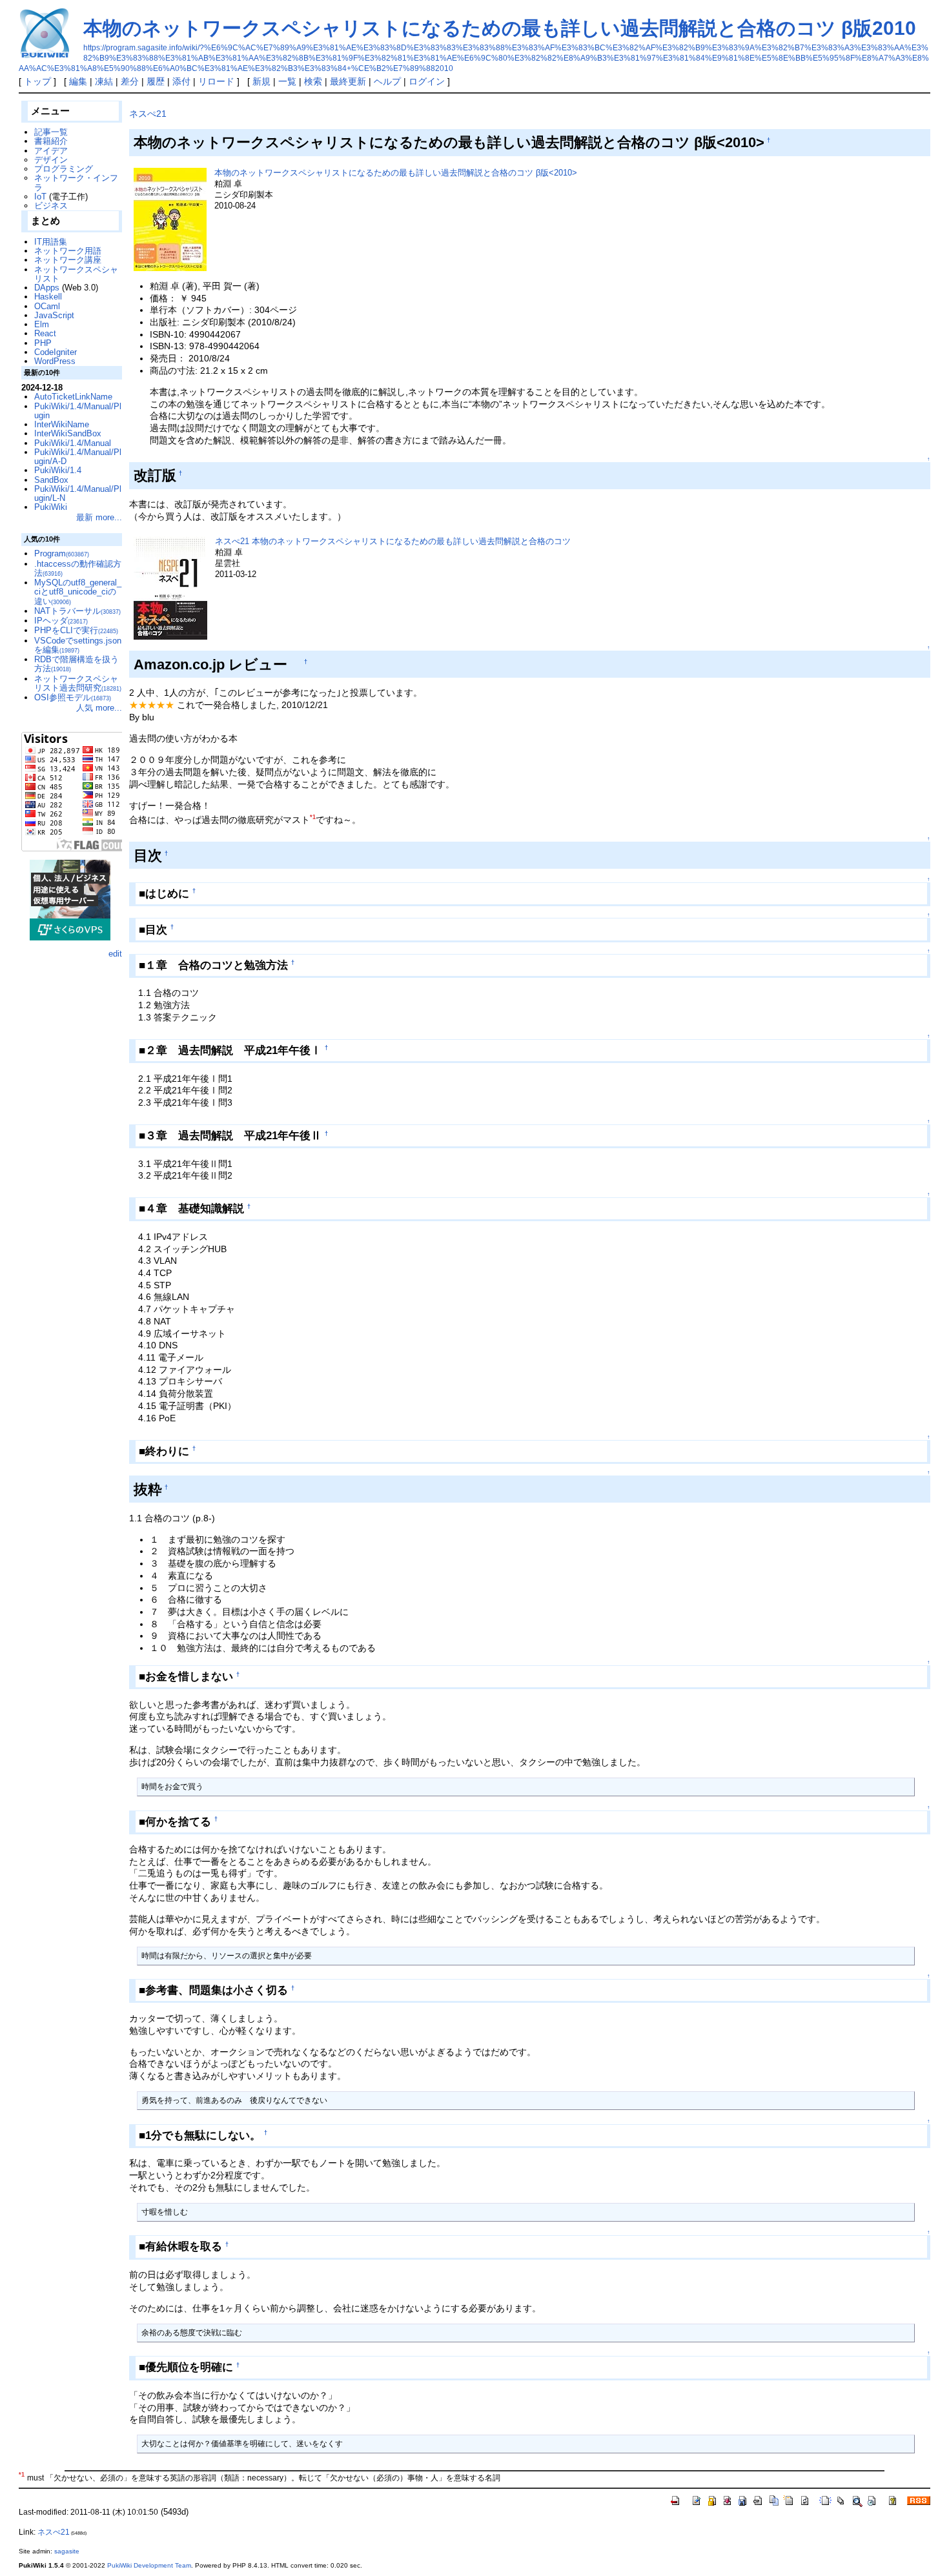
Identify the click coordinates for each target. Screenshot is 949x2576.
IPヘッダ (61, 621)
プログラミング (64, 169)
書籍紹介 (51, 141)
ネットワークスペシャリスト (76, 274)
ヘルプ (387, 81)
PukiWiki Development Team (149, 2565)
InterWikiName (62, 424)
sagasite (67, 2551)
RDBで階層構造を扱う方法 (77, 664)
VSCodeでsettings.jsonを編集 (78, 645)
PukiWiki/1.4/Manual (73, 443)
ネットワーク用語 (68, 251)
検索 (313, 81)
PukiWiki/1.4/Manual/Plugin (78, 411)
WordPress (55, 361)
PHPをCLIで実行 (76, 630)
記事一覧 (51, 132)
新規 (261, 81)
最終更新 (348, 81)
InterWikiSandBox (68, 433)
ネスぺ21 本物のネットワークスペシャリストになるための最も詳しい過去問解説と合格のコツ (393, 541)
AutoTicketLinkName (73, 397)
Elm (42, 324)
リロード (216, 81)
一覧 (287, 81)
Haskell (48, 297)
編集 (78, 81)
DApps (47, 288)
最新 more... (99, 517)
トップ (37, 81)
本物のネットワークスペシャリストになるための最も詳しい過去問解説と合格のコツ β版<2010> (396, 173)
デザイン (51, 160)
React (45, 333)
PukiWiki (51, 507)
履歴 (156, 81)
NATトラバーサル (77, 611)
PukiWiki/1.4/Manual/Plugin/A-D (78, 457)
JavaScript (54, 315)
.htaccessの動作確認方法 (78, 568)
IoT (40, 197)
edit (115, 954)
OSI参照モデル (73, 697)
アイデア (51, 151)
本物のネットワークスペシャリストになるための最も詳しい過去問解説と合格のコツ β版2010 (500, 28)
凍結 (104, 81)
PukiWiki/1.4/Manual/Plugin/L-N (78, 493)
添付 (181, 81)
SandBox (51, 480)
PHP (43, 343)
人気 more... (99, 708)
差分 (130, 81)
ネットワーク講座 (68, 260)
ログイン (427, 81)
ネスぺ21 (148, 114)
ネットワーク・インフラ (76, 182)
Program (62, 553)
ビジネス (51, 206)
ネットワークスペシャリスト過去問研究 (78, 683)
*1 (313, 817)
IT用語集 (51, 242)
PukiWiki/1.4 (58, 470)
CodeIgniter (56, 352)
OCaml (47, 306)
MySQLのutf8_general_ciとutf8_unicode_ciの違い (78, 592)
